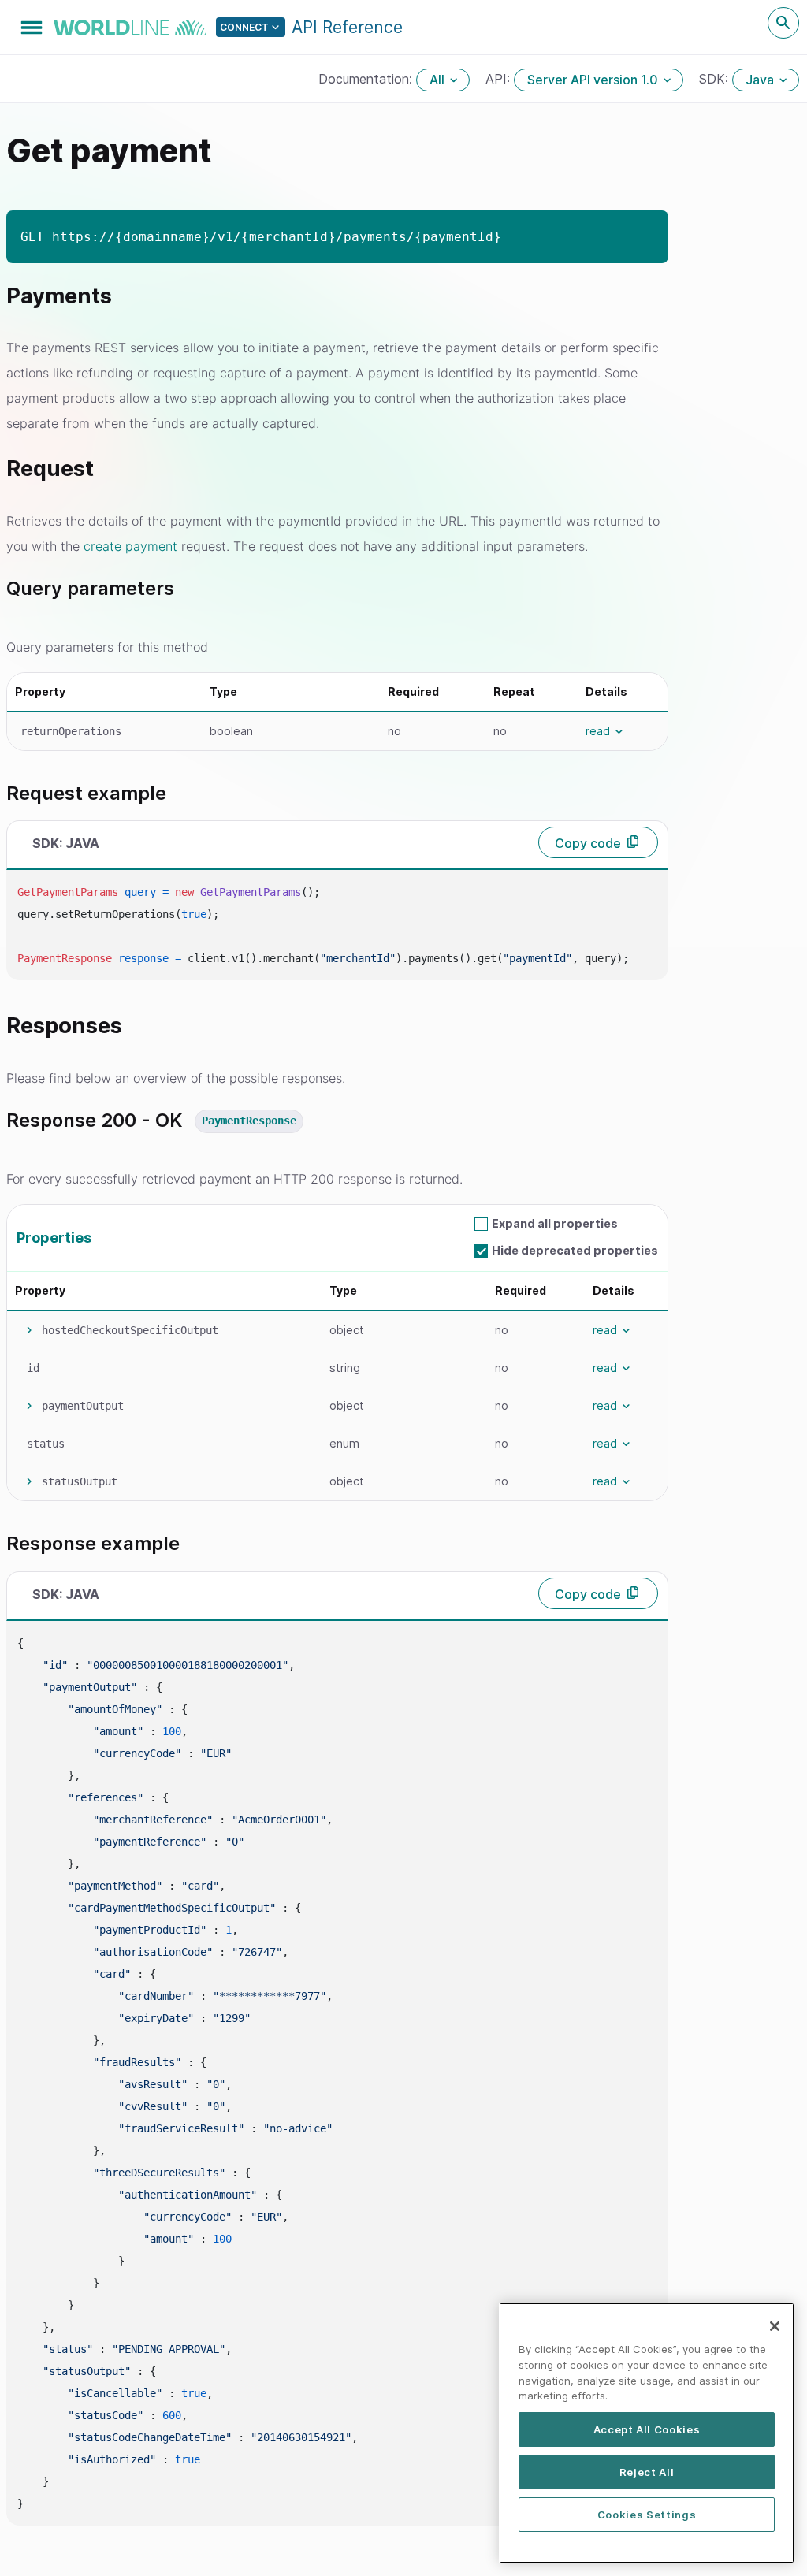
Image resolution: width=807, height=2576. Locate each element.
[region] (647, 2433)
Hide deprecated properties (575, 1250)
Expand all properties (555, 1223)
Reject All (647, 2472)
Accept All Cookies (647, 2429)
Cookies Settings (647, 2515)
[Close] (775, 2326)
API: (500, 79)
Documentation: (367, 79)
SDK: (716, 79)
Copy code (588, 843)
